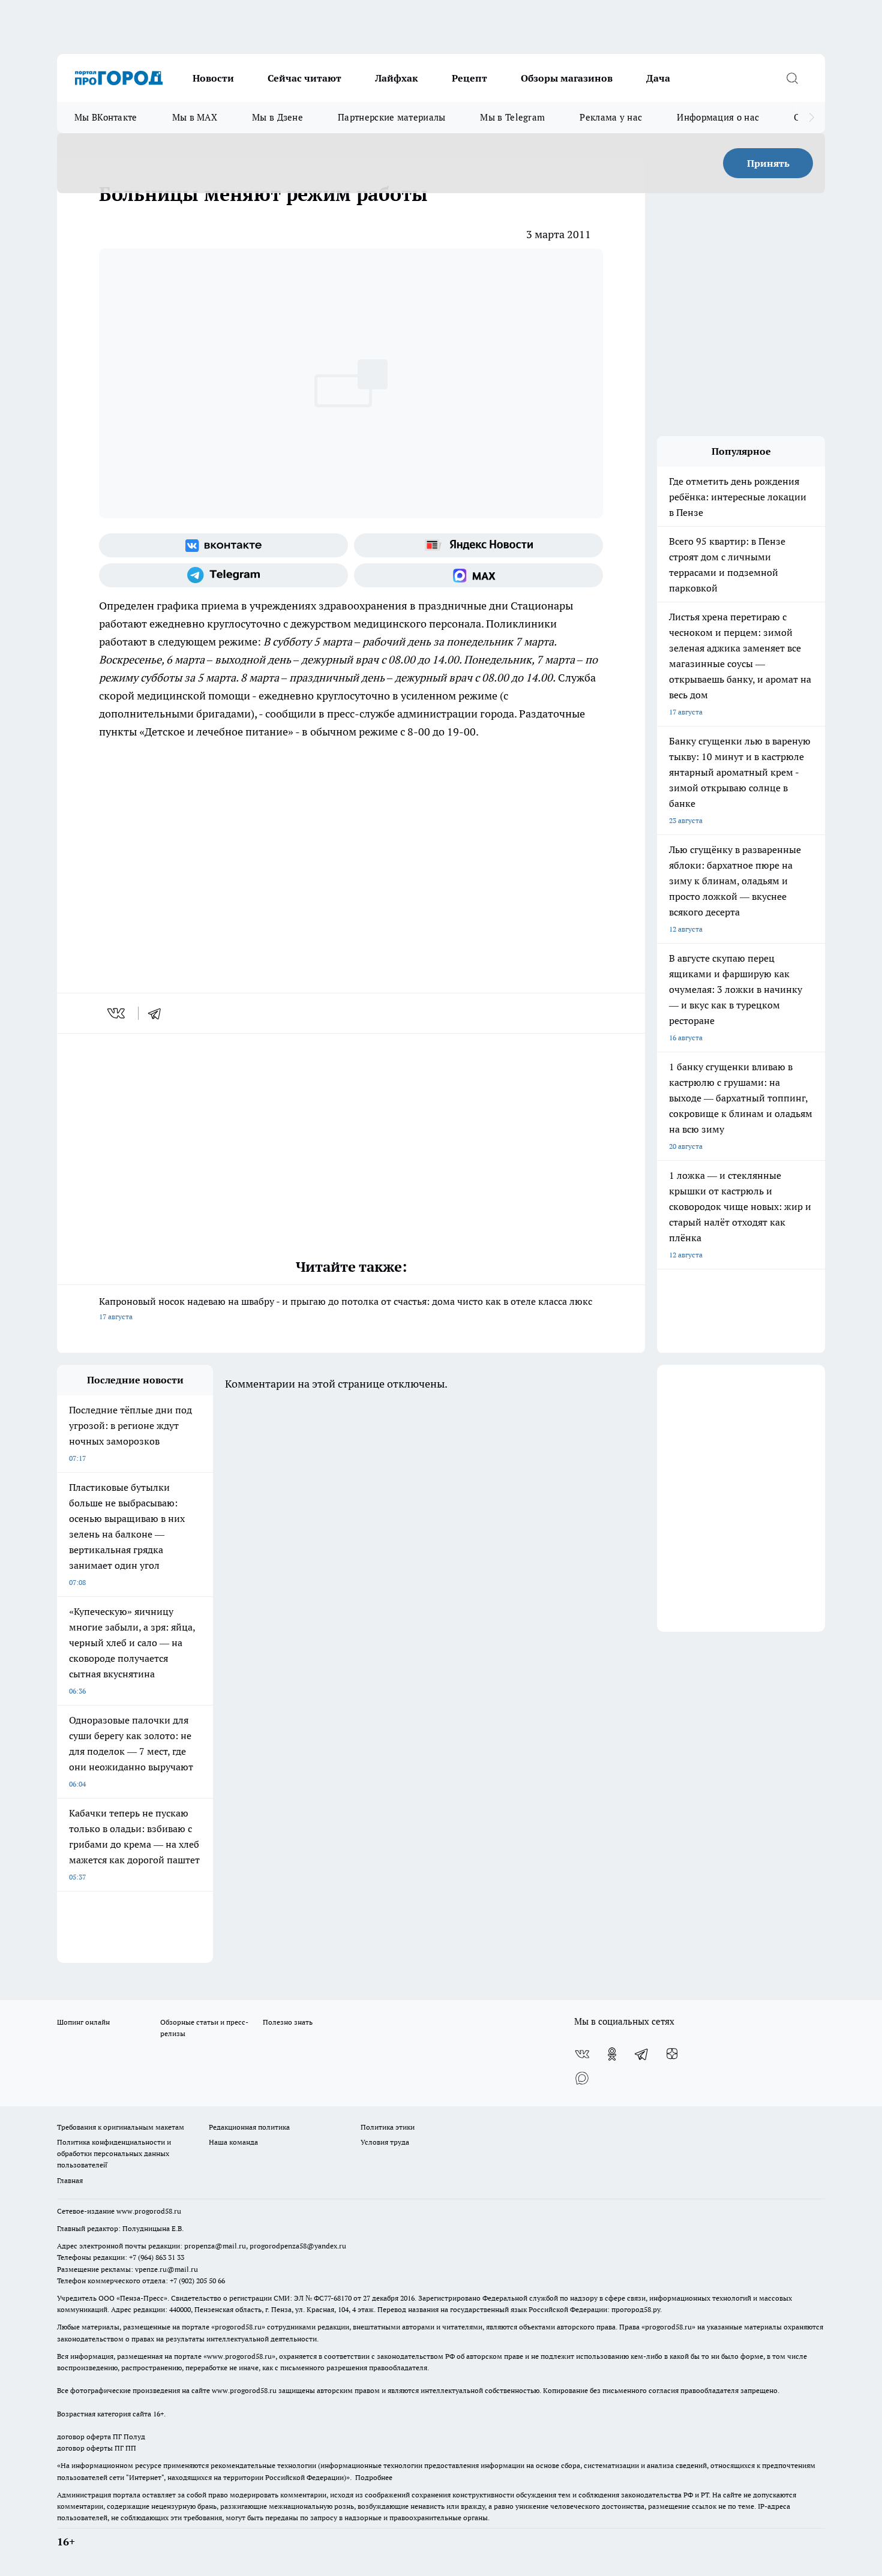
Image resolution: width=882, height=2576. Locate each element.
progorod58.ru (238, 2327)
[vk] (117, 1013)
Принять (768, 163)
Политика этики (388, 2127)
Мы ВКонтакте (106, 117)
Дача (658, 78)
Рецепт (469, 78)
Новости (213, 78)
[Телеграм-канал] (223, 575)
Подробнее (374, 2477)
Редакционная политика (249, 2127)
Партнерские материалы (391, 117)
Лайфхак (397, 78)
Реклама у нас (611, 117)
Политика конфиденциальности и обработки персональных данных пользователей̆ (114, 2153)
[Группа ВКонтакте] (223, 545)
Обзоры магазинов (567, 78)
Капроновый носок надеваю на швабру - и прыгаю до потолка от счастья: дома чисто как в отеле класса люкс (346, 1308)
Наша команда (233, 2142)
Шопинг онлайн (83, 2022)
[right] (811, 118)
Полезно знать (288, 2022)
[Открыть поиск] (792, 78)
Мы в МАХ (195, 117)
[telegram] (158, 1013)
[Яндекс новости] (478, 545)
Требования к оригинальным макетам (121, 2127)
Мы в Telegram (512, 117)
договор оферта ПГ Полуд (101, 2437)
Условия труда (385, 2142)
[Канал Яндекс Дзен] (672, 2054)
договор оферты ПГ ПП (97, 2448)
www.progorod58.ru (149, 2211)
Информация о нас (718, 117)
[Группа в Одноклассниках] (612, 2054)
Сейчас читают (304, 78)
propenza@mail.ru (215, 2246)
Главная (70, 2180)
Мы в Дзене (277, 117)
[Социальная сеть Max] (478, 575)
